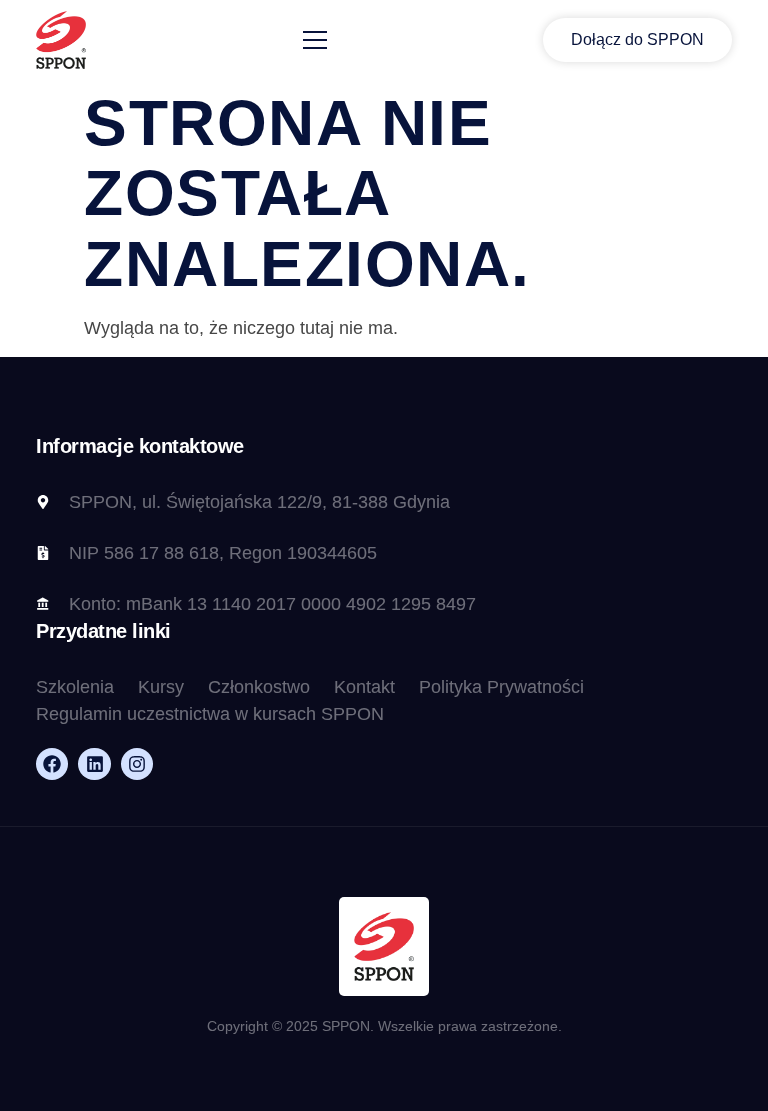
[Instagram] (137, 764)
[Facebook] (52, 764)
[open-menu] (315, 40)
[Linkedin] (94, 764)
